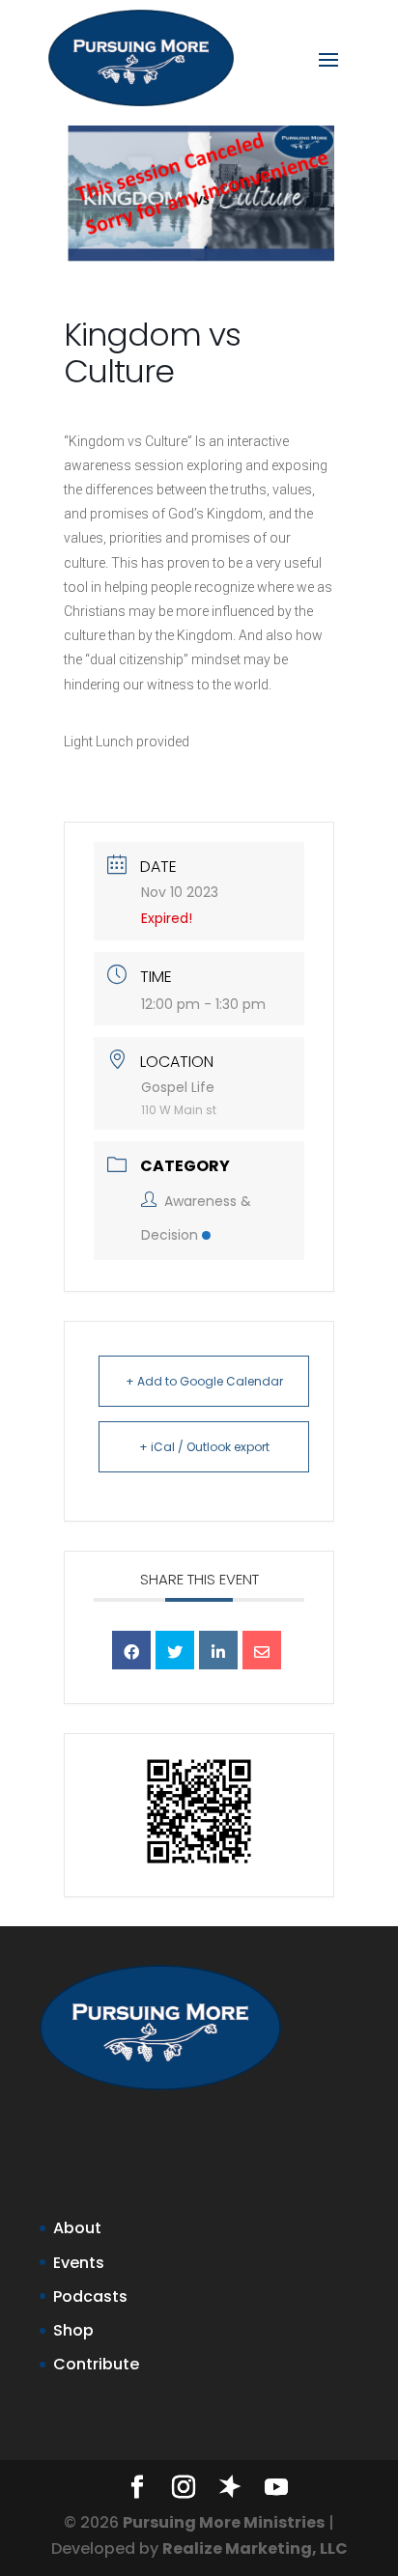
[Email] (262, 1650)
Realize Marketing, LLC (255, 2548)
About (77, 2228)
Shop (73, 2330)
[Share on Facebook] (131, 1650)
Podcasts (90, 2296)
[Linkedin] (218, 1650)
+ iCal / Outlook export (204, 1447)
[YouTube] (276, 2489)
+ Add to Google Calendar (204, 1381)
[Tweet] (175, 1650)
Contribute (96, 2364)
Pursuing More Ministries (224, 2522)
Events (79, 2263)
